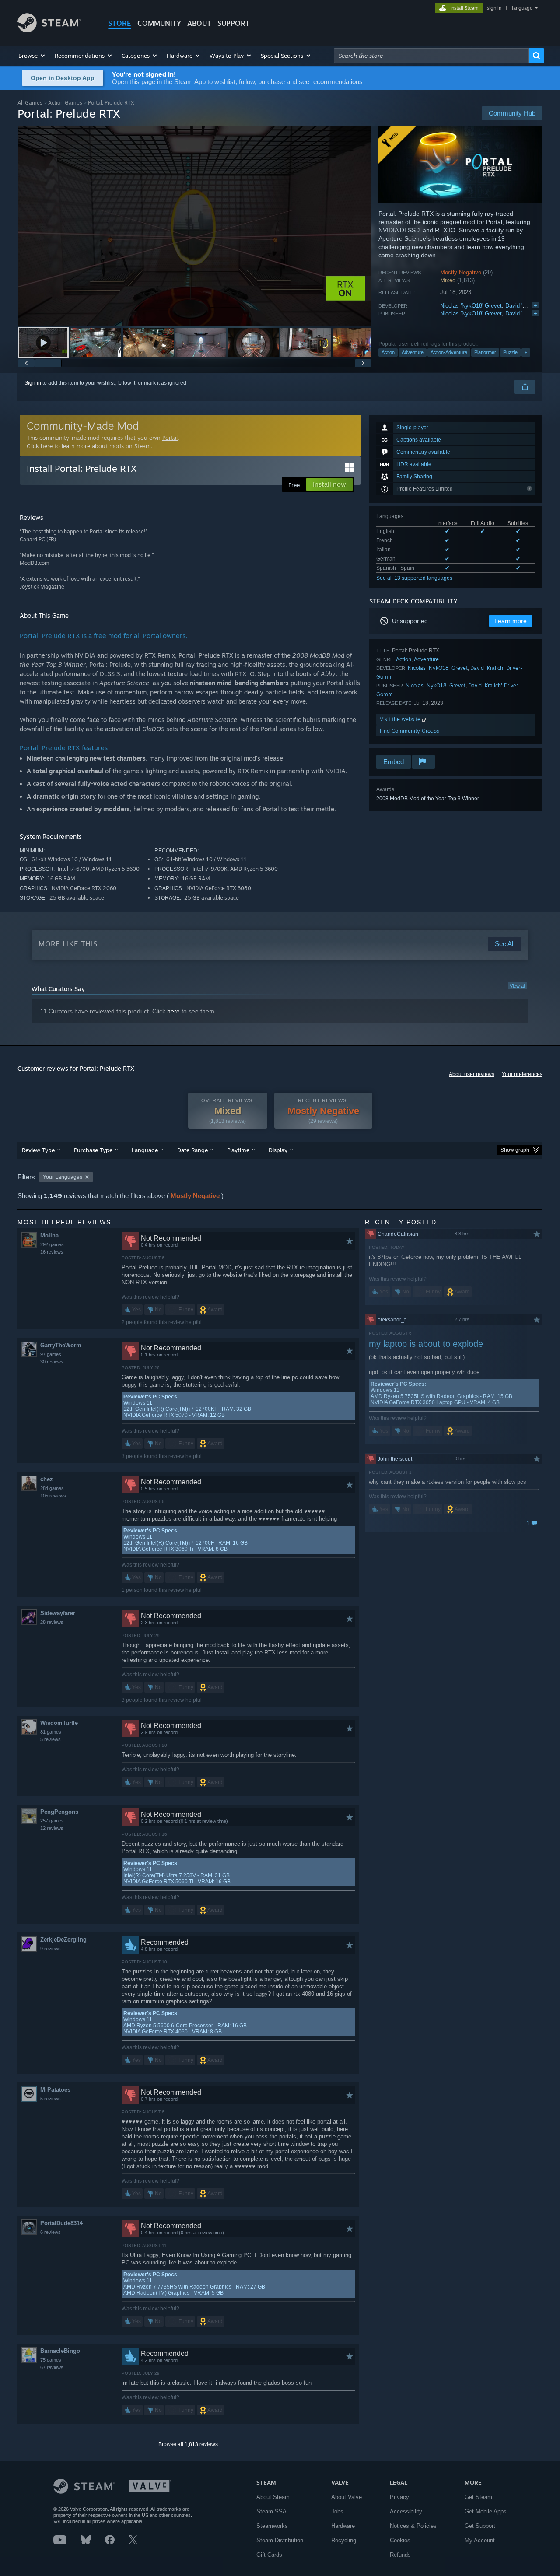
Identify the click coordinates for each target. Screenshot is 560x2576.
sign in (494, 8)
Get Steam (478, 2497)
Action (388, 352)
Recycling (344, 2540)
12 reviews (52, 1828)
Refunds (400, 2555)
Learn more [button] (511, 621)
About (199, 23)
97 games (51, 1354)
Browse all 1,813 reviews (188, 2444)
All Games (30, 103)
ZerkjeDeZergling (63, 1940)
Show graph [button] (515, 1150)
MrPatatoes (55, 2090)
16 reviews (52, 1252)
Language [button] (145, 1150)
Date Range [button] (192, 1150)
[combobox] (431, 56)
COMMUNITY (159, 23)
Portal (170, 438)
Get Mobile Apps (486, 2511)
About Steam (273, 2497)
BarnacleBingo (60, 2351)
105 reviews (53, 1496)
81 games (51, 1732)
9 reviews (51, 1949)
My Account (480, 2540)
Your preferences (522, 1074)
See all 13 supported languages (414, 578)
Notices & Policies (413, 2526)
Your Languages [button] (63, 1177)
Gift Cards (269, 2555)
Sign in (33, 383)
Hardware (343, 2526)
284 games (52, 1488)
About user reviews (472, 1074)
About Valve (346, 2497)
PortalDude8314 (61, 2223)
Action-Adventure (449, 352)
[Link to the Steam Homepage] (49, 30)
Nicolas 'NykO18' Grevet (471, 306)
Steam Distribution (280, 2540)
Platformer (485, 352)
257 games (52, 1821)
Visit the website (401, 719)
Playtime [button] (238, 1150)
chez (47, 1479)
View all (518, 986)
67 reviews (52, 2367)
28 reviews (52, 1622)
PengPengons (59, 1812)
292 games (52, 1244)
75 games (51, 2360)
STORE (120, 23)
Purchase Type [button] (93, 1150)
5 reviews (51, 1739)
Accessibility (406, 2511)
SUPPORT (234, 23)
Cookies (400, 2540)
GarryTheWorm (61, 1345)
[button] (32, 56)
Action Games (65, 103)
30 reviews (52, 1362)
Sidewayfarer (58, 1613)
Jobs (337, 2511)
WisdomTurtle (59, 1723)
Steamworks (272, 2526)
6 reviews (51, 2232)
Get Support (480, 2526)
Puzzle (510, 352)
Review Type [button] (38, 1150)
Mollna (49, 1235)
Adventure (413, 352)
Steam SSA (271, 2511)
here (47, 446)
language (522, 8)
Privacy (399, 2497)
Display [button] (278, 1150)
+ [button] (526, 352)
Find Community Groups (409, 731)
